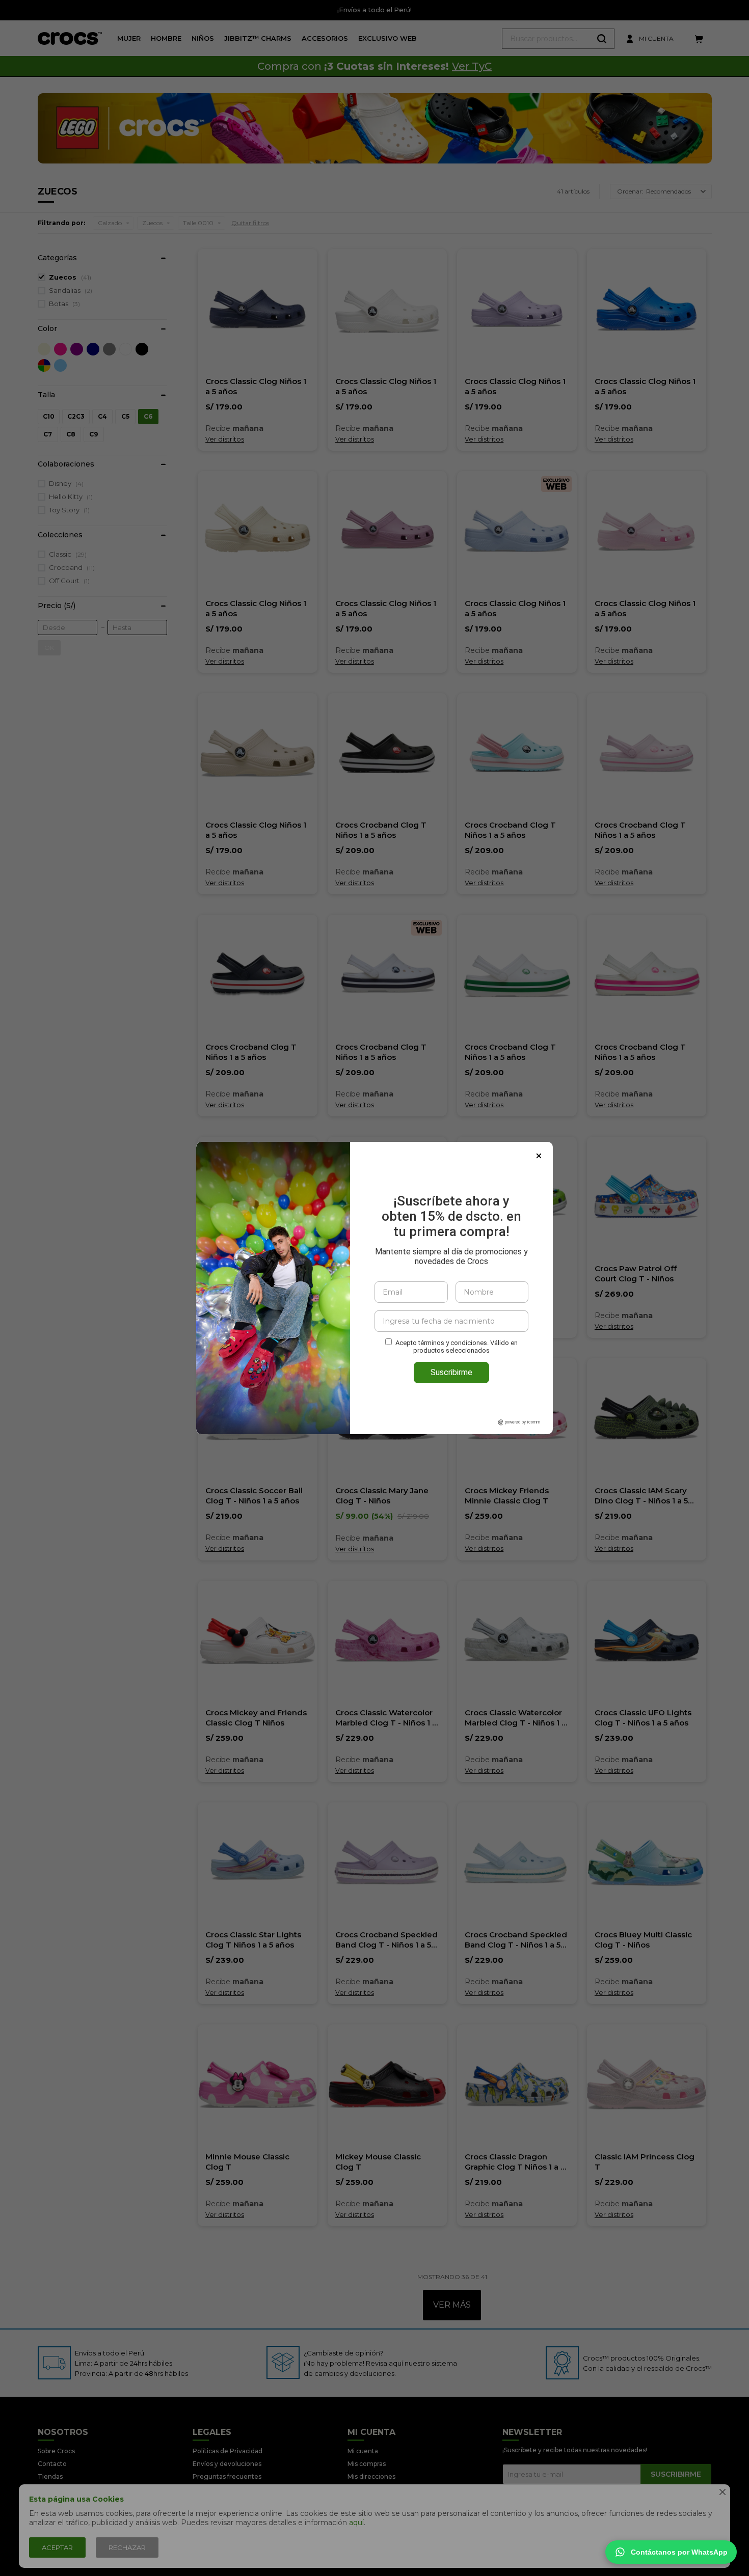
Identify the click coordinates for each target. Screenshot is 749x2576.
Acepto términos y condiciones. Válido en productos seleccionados (457, 1347)
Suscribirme (451, 1372)
